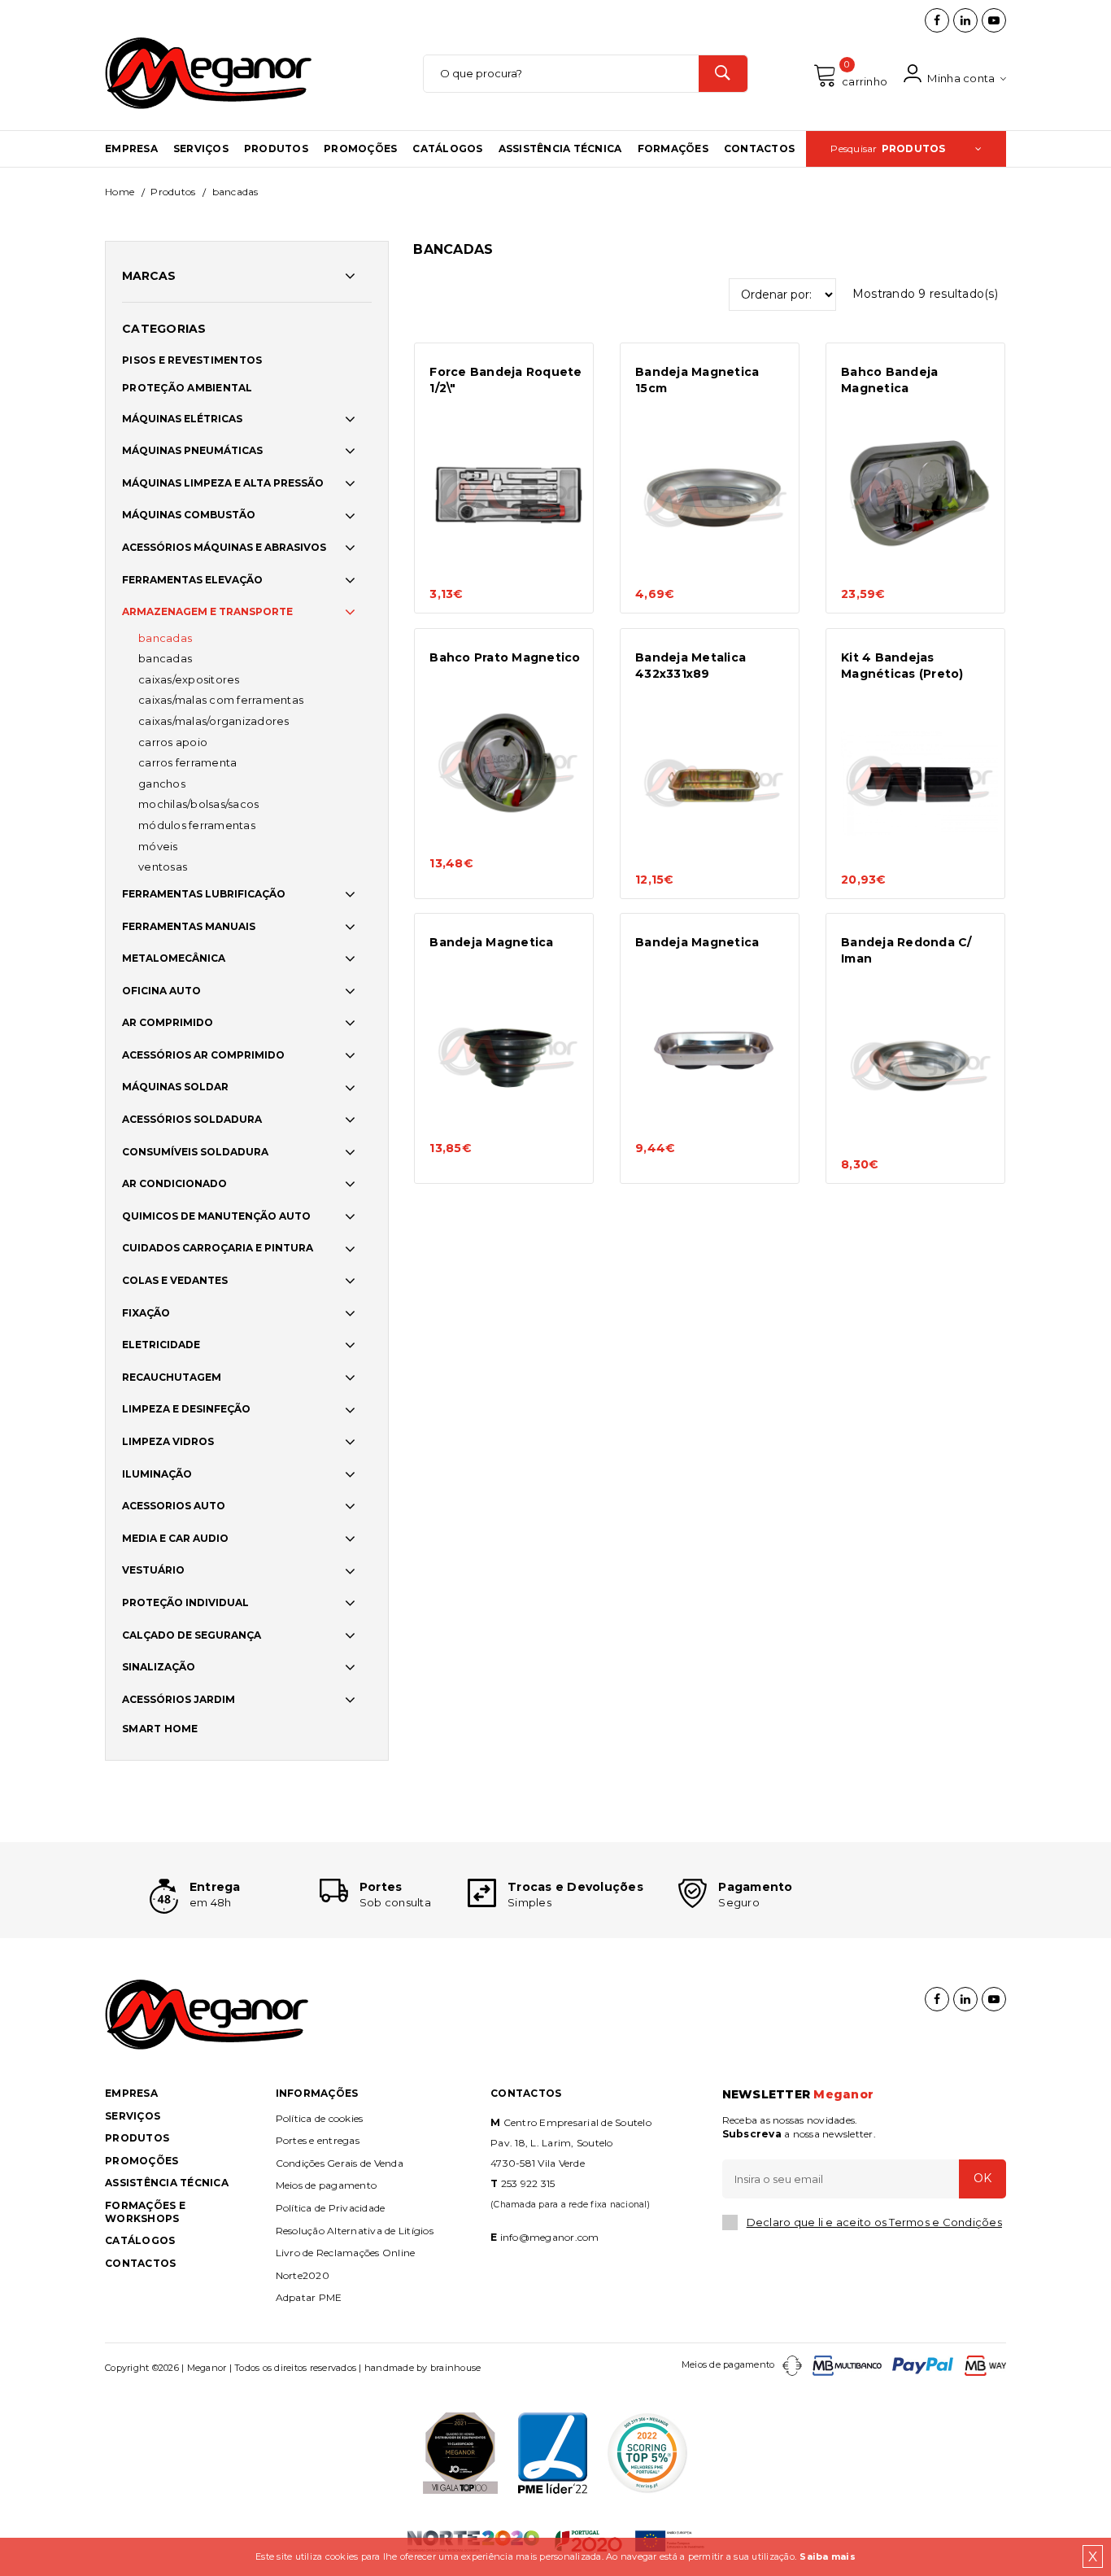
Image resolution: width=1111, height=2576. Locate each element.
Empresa (131, 148)
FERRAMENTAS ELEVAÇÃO (192, 580)
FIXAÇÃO (146, 1313)
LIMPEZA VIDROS (168, 1441)
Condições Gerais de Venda (340, 2163)
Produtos (276, 148)
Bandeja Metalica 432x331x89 (691, 666)
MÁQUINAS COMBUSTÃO (189, 515)
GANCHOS (162, 784)
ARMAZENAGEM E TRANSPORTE (207, 611)
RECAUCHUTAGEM (172, 1377)
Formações (673, 148)
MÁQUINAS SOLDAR (175, 1087)
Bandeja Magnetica (491, 942)
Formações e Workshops (145, 2212)
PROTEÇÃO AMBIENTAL (187, 388)
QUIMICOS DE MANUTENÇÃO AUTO (216, 1216)
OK (982, 2178)
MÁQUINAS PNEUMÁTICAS (192, 450)
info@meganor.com (550, 2237)
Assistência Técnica (560, 148)
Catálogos (447, 148)
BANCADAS (165, 638)
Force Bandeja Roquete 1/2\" (505, 380)
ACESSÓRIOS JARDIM (179, 1699)
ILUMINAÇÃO (157, 1474)
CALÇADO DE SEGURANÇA (192, 1635)
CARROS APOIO (173, 742)
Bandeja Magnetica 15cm (697, 380)
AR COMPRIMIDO (168, 1022)
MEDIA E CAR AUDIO (175, 1538)
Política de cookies (320, 2118)
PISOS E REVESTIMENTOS (192, 360)
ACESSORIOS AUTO (174, 1506)
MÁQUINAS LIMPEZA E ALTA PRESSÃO (223, 483)
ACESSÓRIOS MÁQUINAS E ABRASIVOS (224, 547)
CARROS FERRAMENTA (187, 762)
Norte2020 (303, 2275)
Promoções (360, 148)
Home (120, 192)
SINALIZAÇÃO (159, 1667)
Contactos (759, 148)
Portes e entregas (318, 2140)
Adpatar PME (309, 2297)
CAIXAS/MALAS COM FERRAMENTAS (221, 700)
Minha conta (960, 78)
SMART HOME (160, 1729)
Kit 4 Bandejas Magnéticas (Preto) (902, 666)
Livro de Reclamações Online (346, 2253)
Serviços (201, 148)
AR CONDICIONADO (174, 1183)
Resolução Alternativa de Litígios (355, 2231)
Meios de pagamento (327, 2185)
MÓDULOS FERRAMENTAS (197, 825)
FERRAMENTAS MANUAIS (189, 926)
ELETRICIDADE (161, 1345)
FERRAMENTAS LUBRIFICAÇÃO (204, 894)
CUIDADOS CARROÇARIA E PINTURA (218, 1248)
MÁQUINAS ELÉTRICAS (182, 419)
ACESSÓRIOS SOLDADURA (192, 1119)
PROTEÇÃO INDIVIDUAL (185, 1602)
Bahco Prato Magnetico (505, 657)
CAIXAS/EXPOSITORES (189, 679)
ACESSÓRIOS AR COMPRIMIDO (203, 1055)
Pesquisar (888, 148)
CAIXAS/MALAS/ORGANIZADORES (214, 721)
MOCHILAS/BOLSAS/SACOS (198, 804)
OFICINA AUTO (161, 991)
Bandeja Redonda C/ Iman (906, 950)
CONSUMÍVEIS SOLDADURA (195, 1152)
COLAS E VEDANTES (175, 1280)
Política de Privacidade (331, 2208)
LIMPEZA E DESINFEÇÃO (186, 1409)
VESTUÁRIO (153, 1570)
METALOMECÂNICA (174, 958)
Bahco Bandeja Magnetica (889, 380)
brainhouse (456, 2368)
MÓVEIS (158, 846)
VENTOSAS (163, 867)
